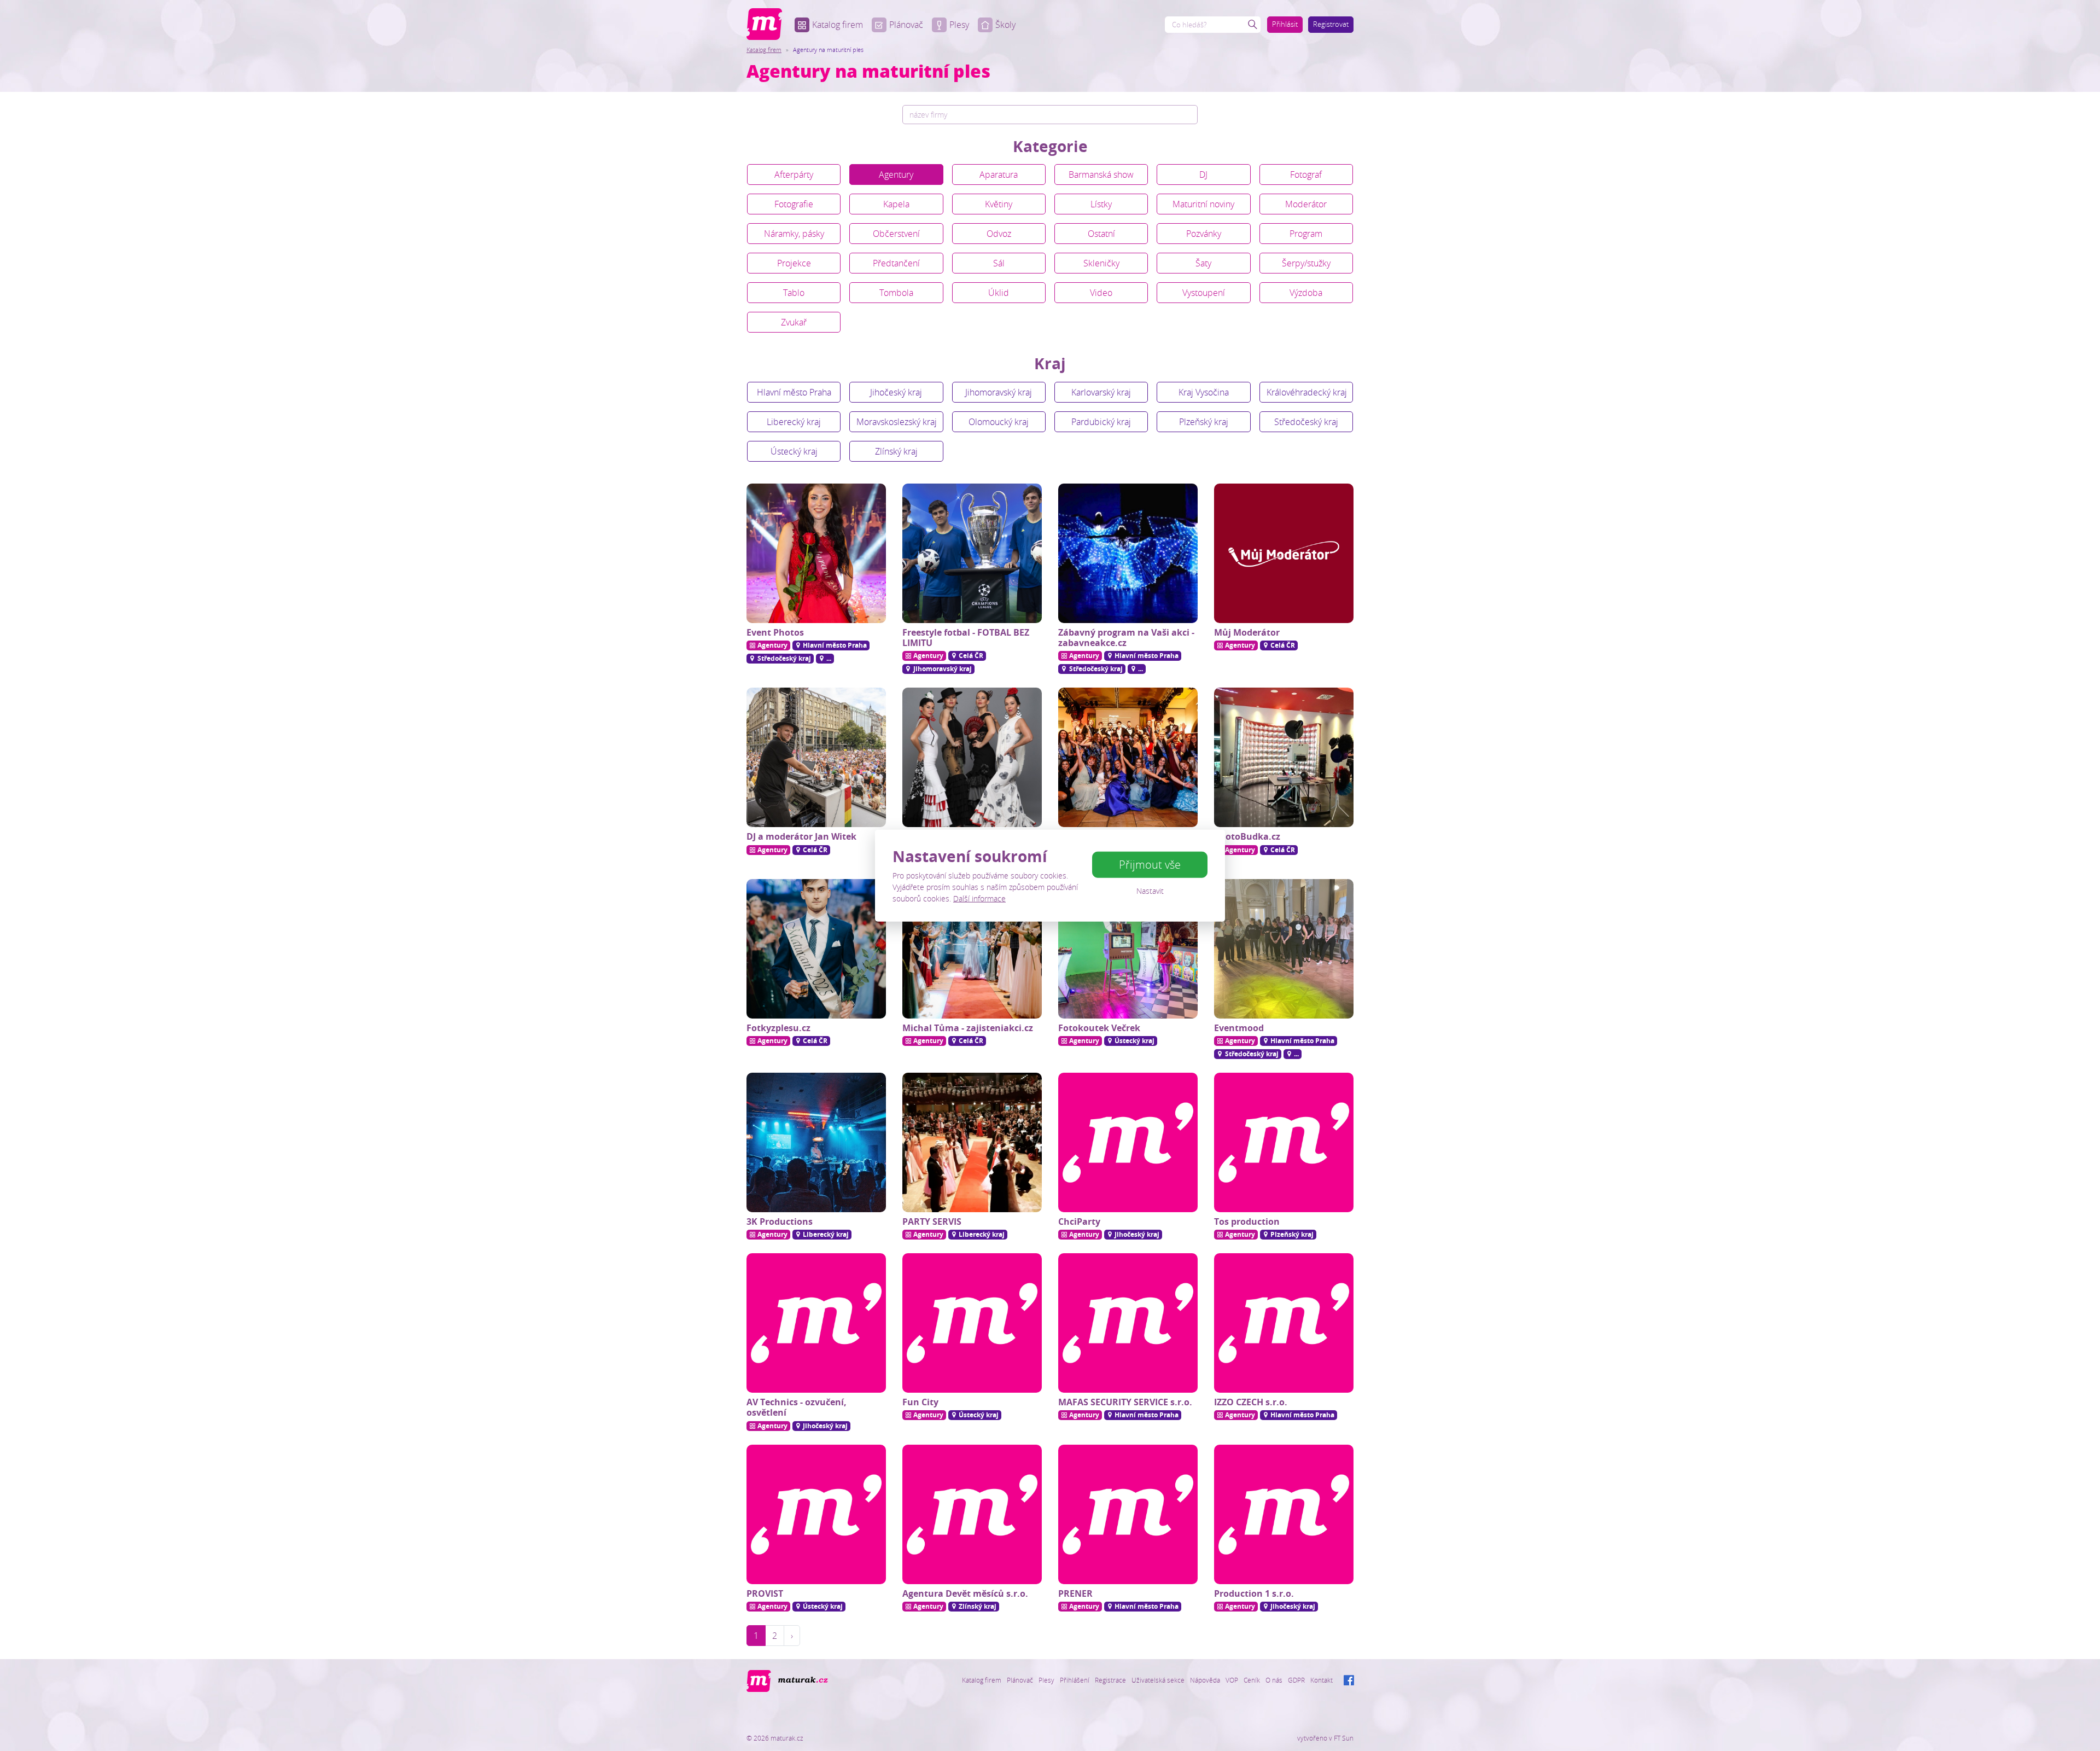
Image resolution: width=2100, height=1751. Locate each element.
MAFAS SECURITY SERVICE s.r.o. (1125, 1402)
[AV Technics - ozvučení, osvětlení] (816, 1323)
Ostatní (1101, 234)
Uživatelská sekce (1158, 1680)
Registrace (1110, 1680)
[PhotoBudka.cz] (1284, 757)
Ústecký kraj (794, 451)
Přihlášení (1075, 1680)
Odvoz (999, 234)
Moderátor (1306, 204)
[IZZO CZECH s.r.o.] (1284, 1323)
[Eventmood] (1284, 949)
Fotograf (1306, 174)
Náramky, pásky (794, 234)
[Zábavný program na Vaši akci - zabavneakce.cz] (1128, 553)
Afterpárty (794, 174)
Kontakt (1322, 1680)
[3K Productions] (816, 1142)
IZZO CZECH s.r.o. (1251, 1402)
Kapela (896, 204)
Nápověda (1205, 1680)
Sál (999, 263)
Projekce (794, 263)
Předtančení (896, 263)
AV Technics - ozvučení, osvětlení (797, 1407)
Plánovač (906, 25)
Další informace (979, 898)
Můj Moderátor (1247, 632)
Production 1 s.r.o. (1254, 1593)
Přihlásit (1285, 24)
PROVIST (765, 1593)
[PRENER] (1128, 1514)
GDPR (1296, 1680)
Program (1306, 234)
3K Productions (780, 1221)
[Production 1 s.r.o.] (1284, 1514)
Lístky (1101, 204)
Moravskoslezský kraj (897, 422)
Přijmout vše (1150, 865)
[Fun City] (972, 1323)
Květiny (999, 204)
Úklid (999, 293)
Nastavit (1150, 891)
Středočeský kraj (1306, 422)
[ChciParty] (1128, 1142)
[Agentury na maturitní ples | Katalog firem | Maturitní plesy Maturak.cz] (764, 24)
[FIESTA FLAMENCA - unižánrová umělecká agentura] (972, 757)
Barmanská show (1101, 174)
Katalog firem (838, 25)
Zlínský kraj (896, 451)
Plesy (959, 25)
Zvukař (794, 322)
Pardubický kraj (1101, 422)
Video (1101, 293)
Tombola (896, 293)
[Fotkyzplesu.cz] (816, 949)
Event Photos (775, 632)
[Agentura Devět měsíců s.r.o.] (972, 1514)
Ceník (1252, 1680)
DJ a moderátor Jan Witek (801, 836)
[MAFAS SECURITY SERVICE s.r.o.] (1128, 1323)
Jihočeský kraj (896, 392)
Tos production (1247, 1221)
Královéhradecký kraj (1307, 392)
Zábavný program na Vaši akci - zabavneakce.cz (1126, 638)
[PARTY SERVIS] (972, 1142)
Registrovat (1331, 24)
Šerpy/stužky (1306, 263)
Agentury (896, 174)
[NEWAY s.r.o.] (1128, 757)
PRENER (1075, 1593)
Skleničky (1101, 263)
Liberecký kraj (794, 422)
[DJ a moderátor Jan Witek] (816, 757)
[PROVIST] (816, 1514)
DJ (1203, 174)
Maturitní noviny (1203, 204)
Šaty (1203, 263)
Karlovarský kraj (1101, 392)
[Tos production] (1284, 1142)
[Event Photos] (816, 553)
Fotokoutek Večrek (1099, 1028)
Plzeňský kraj (1204, 422)
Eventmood (1239, 1028)
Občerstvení (896, 234)
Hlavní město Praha (794, 392)
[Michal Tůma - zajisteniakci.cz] (972, 949)
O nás (1274, 1680)
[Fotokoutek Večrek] (1128, 949)
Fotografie (794, 204)
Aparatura (999, 174)
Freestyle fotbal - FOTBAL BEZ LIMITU (966, 638)
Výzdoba (1306, 293)
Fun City (920, 1402)
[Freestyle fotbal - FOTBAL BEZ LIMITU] (972, 553)
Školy (1005, 25)
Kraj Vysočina (1204, 392)
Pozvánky (1204, 234)
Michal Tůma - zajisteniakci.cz (968, 1028)
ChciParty (1079, 1221)
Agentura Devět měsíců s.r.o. (965, 1593)
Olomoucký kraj (999, 422)
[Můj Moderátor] (1284, 553)
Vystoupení (1204, 293)
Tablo (794, 293)
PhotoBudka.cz (1247, 836)
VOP (1232, 1680)
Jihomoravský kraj (999, 392)
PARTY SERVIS (932, 1221)
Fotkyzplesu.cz (778, 1028)
